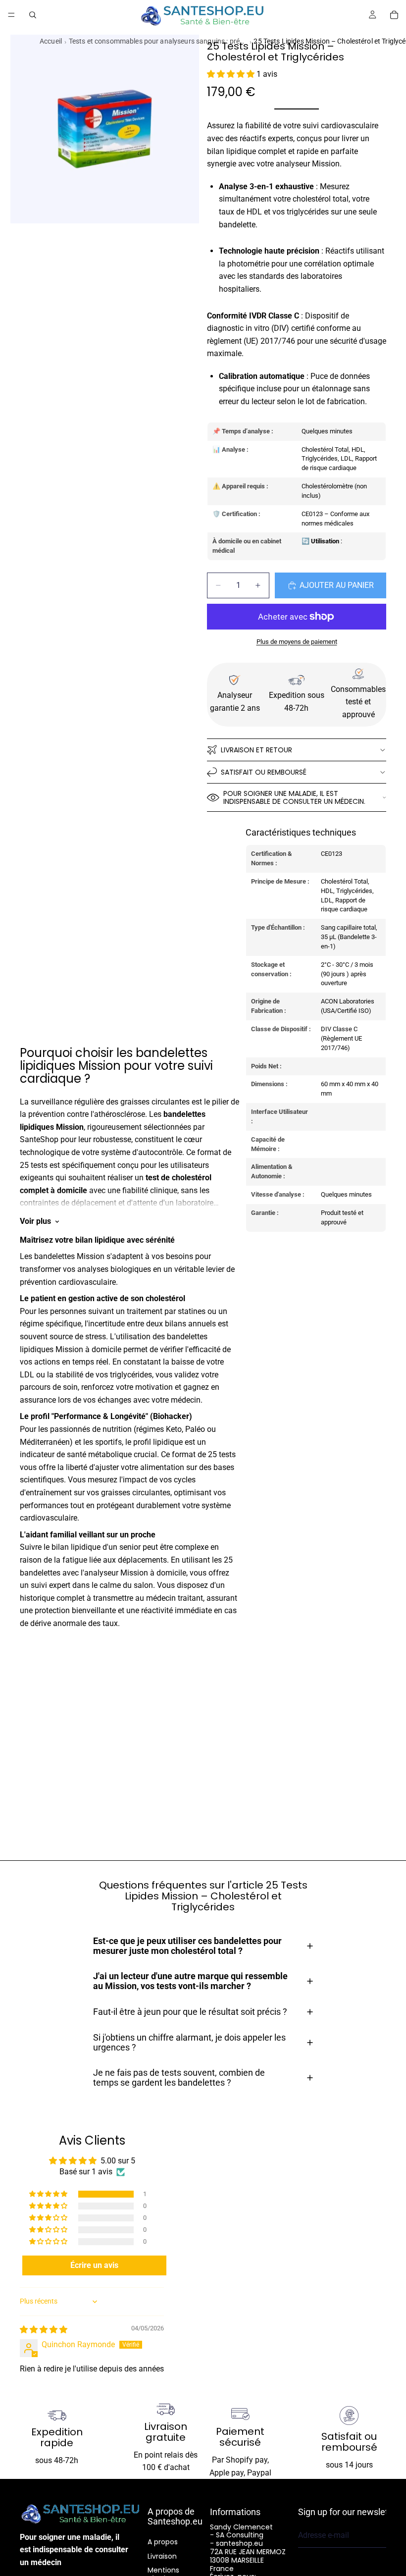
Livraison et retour (256, 750)
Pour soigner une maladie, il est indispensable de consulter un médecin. (294, 798)
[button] (232, 74)
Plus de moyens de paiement (297, 642)
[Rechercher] (33, 15)
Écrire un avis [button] (94, 2265)
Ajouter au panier (337, 585)
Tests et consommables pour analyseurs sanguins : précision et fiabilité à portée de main (158, 41)
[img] (44, 2330)
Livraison (162, 2556)
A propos (163, 2542)
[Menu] (11, 15)
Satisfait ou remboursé (264, 772)
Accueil (51, 41)
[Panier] (394, 15)
